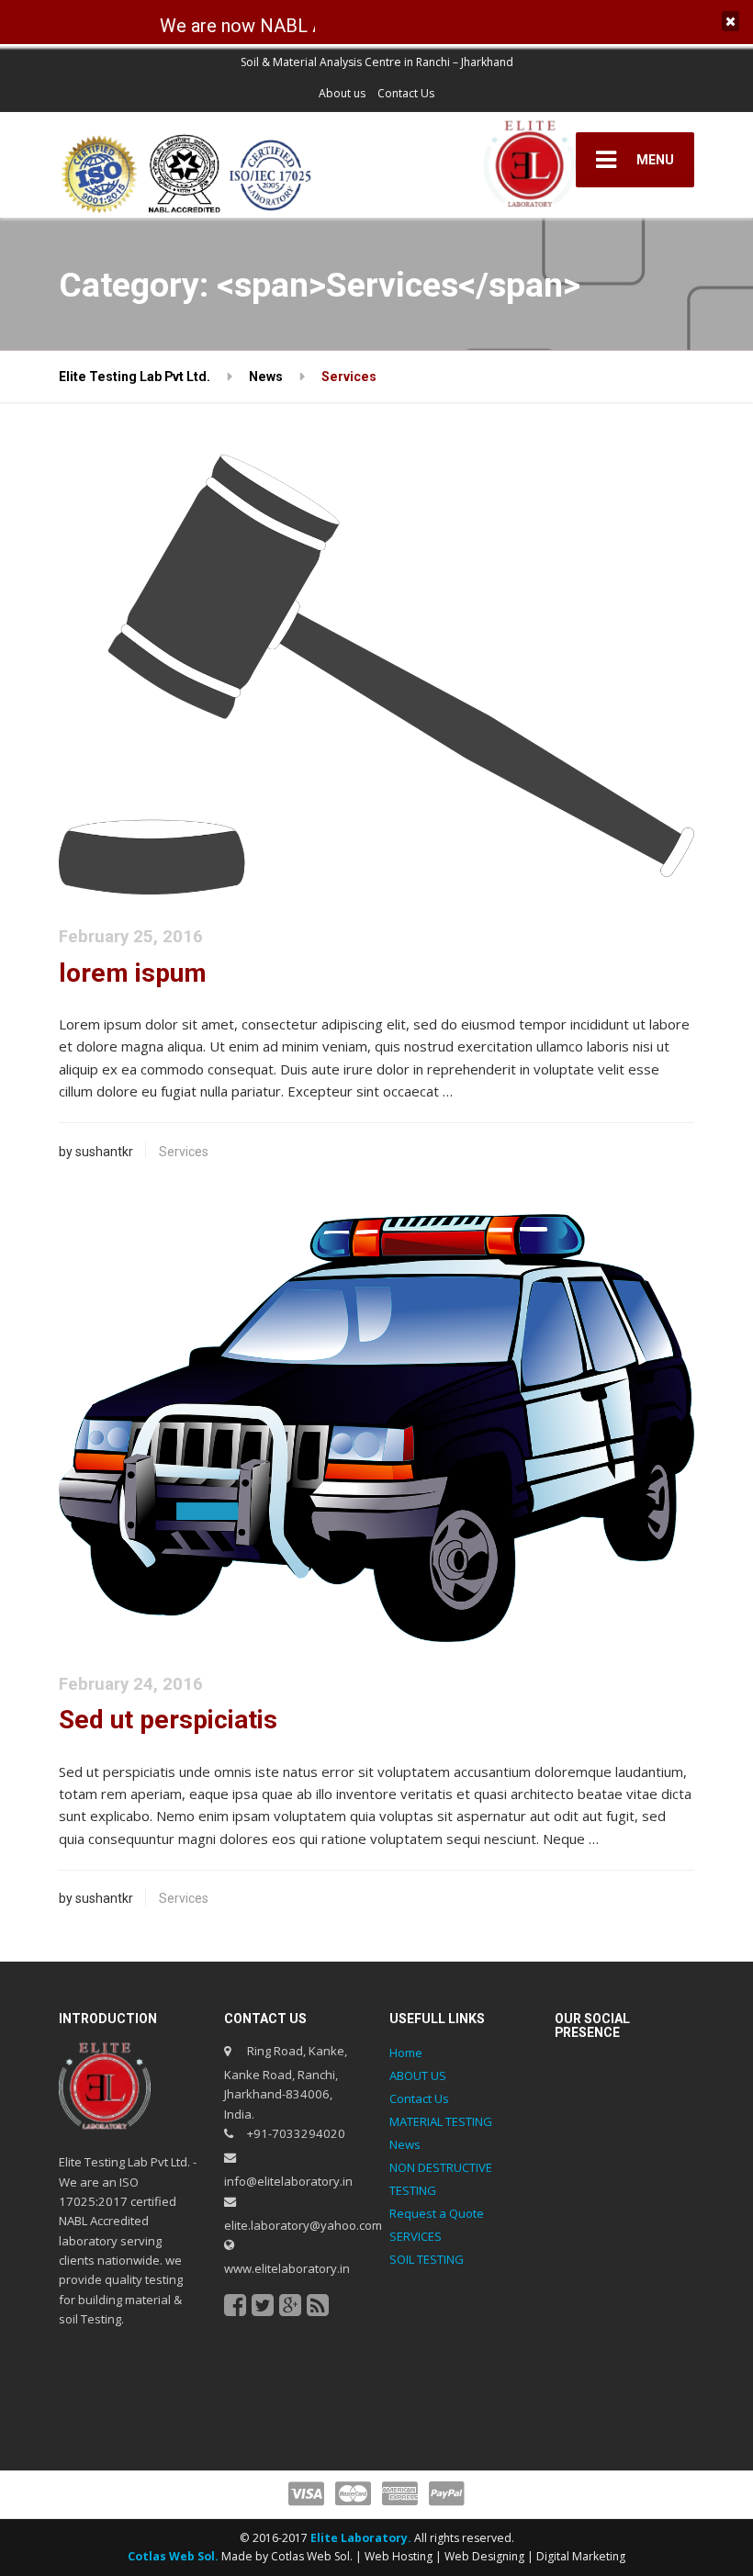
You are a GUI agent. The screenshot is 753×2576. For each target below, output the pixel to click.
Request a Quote (437, 2213)
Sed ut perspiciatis (168, 1720)
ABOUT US (418, 2075)
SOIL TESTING (427, 2259)
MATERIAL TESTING (441, 2121)
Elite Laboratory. (362, 2538)
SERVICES (416, 2236)
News (405, 2144)
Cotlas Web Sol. (173, 2556)
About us (342, 93)
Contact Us (406, 93)
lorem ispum (133, 973)
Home (406, 2053)
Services (184, 1152)
